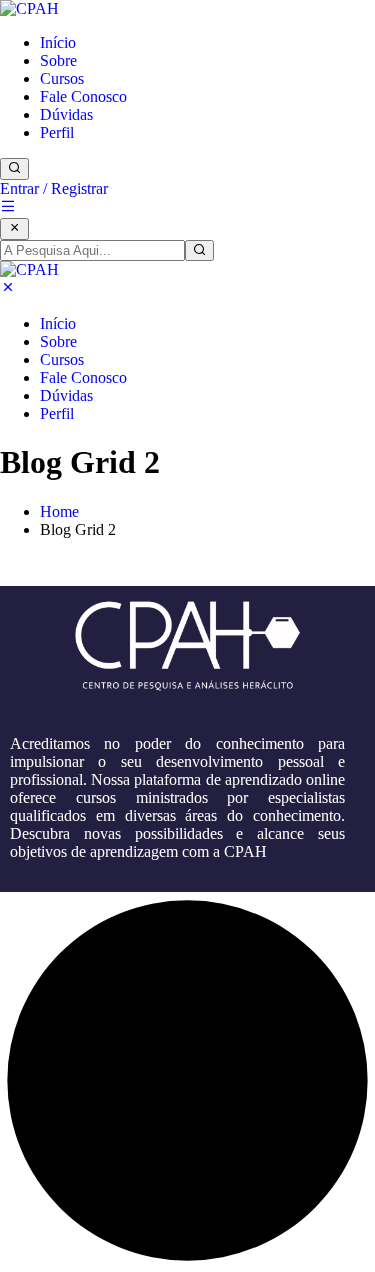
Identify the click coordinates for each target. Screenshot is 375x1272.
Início (58, 42)
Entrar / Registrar (54, 188)
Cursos (62, 78)
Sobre (58, 60)
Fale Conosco (83, 96)
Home (59, 511)
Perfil (57, 132)
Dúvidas (66, 114)
